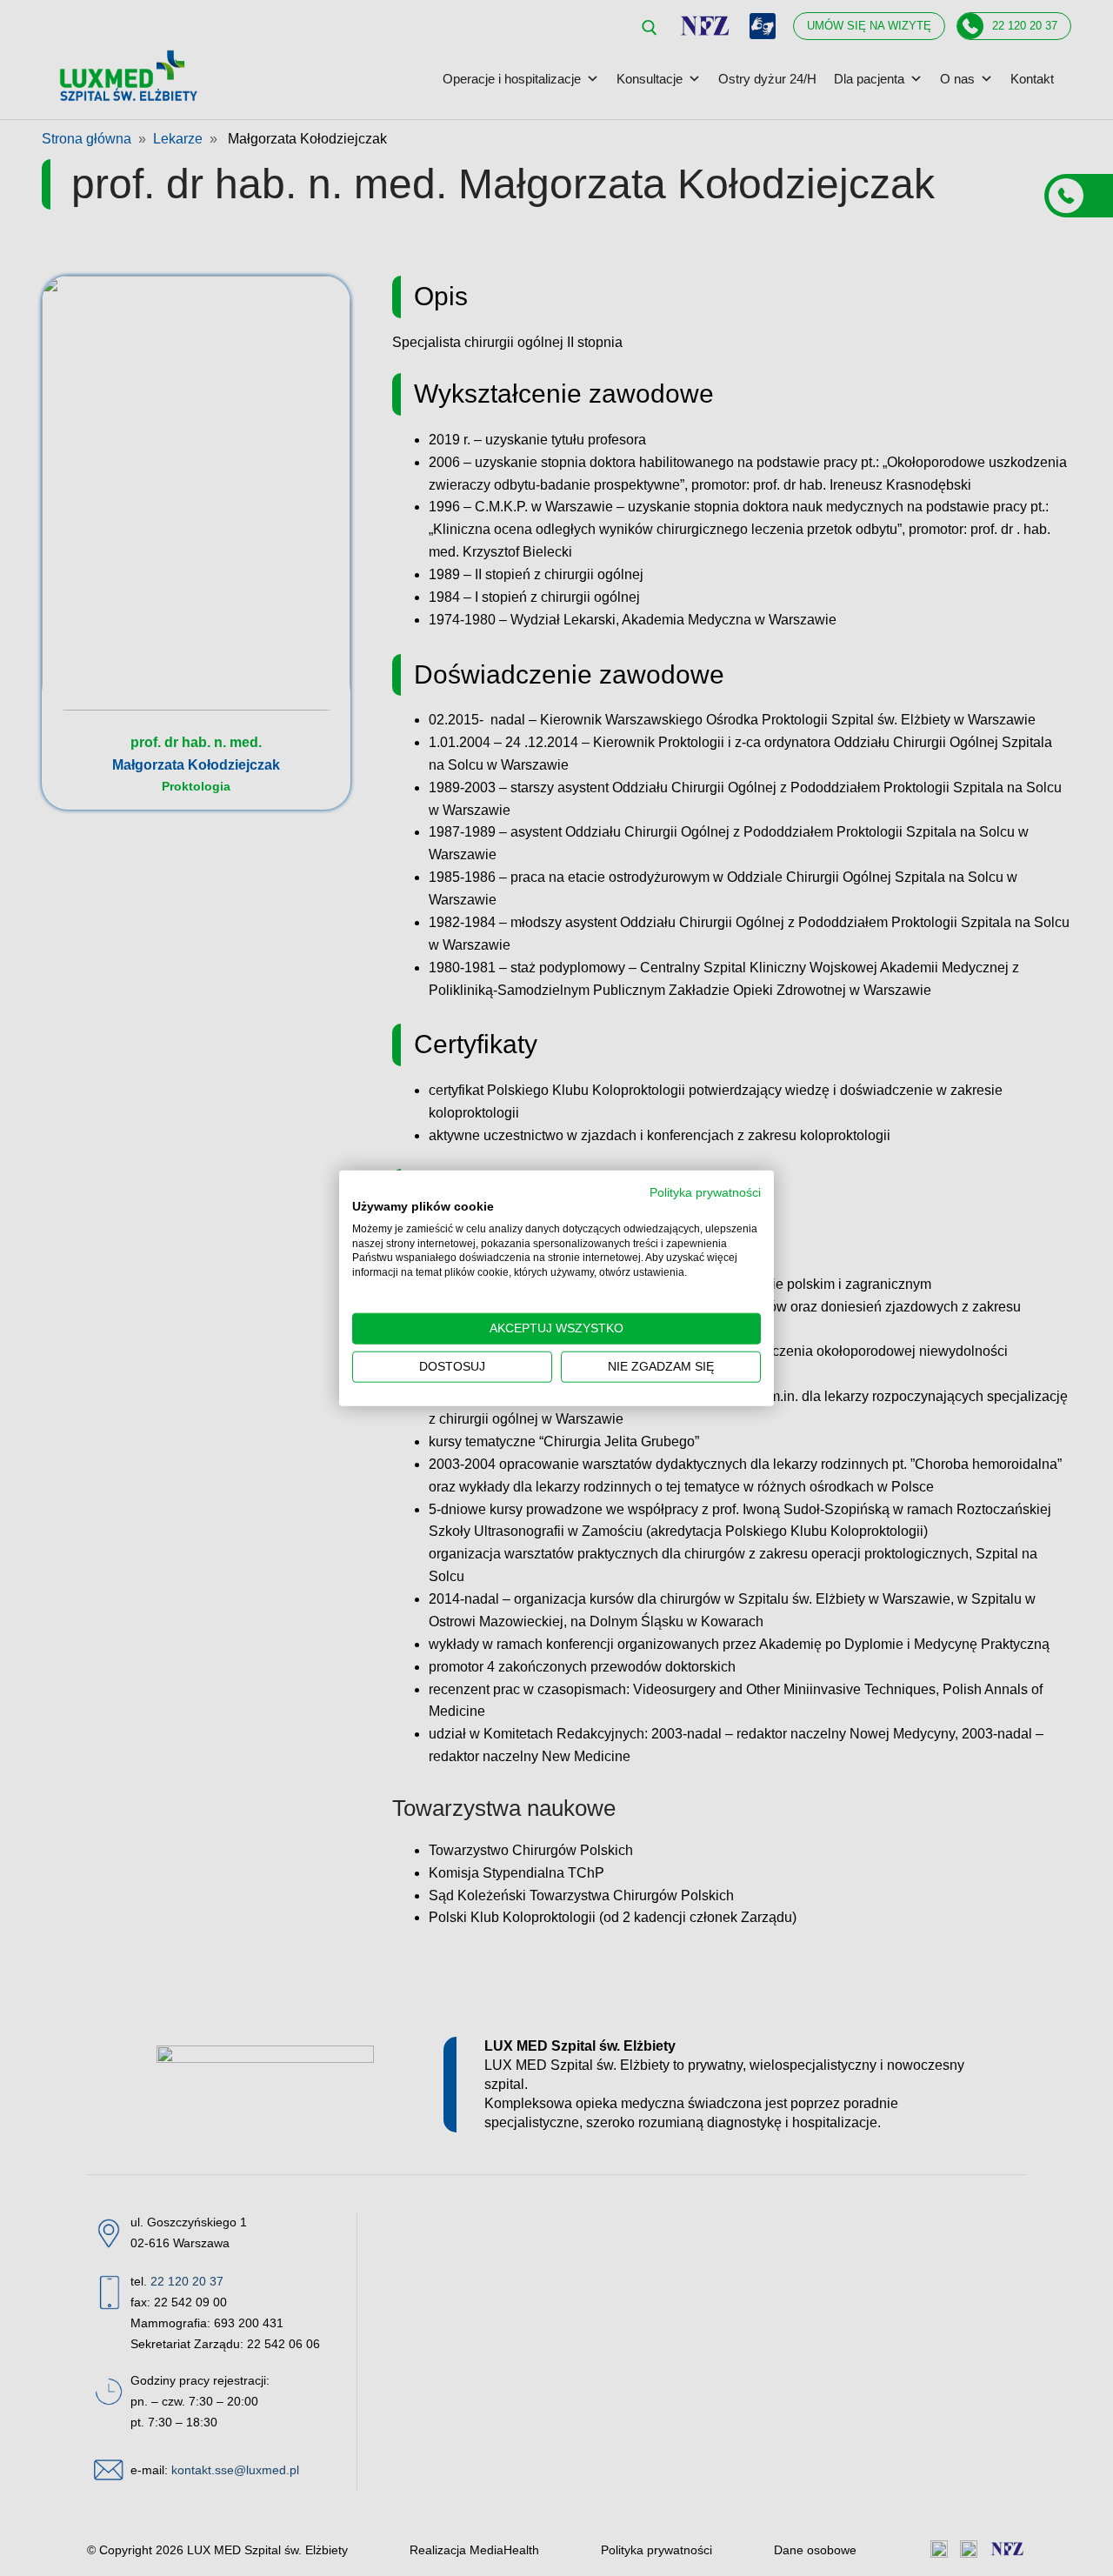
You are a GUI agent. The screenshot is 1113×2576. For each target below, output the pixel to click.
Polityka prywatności (705, 1193)
